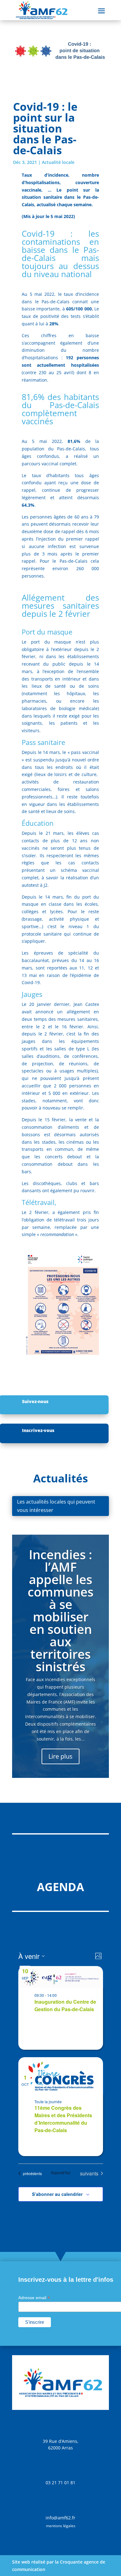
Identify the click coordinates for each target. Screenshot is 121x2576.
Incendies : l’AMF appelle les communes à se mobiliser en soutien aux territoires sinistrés (60, 1610)
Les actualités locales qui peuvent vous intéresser (56, 1506)
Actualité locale (58, 162)
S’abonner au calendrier (57, 2194)
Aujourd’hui (61, 2173)
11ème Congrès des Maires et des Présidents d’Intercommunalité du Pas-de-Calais (63, 2119)
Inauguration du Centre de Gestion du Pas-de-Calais (65, 2005)
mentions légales (61, 2526)
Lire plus (60, 1756)
